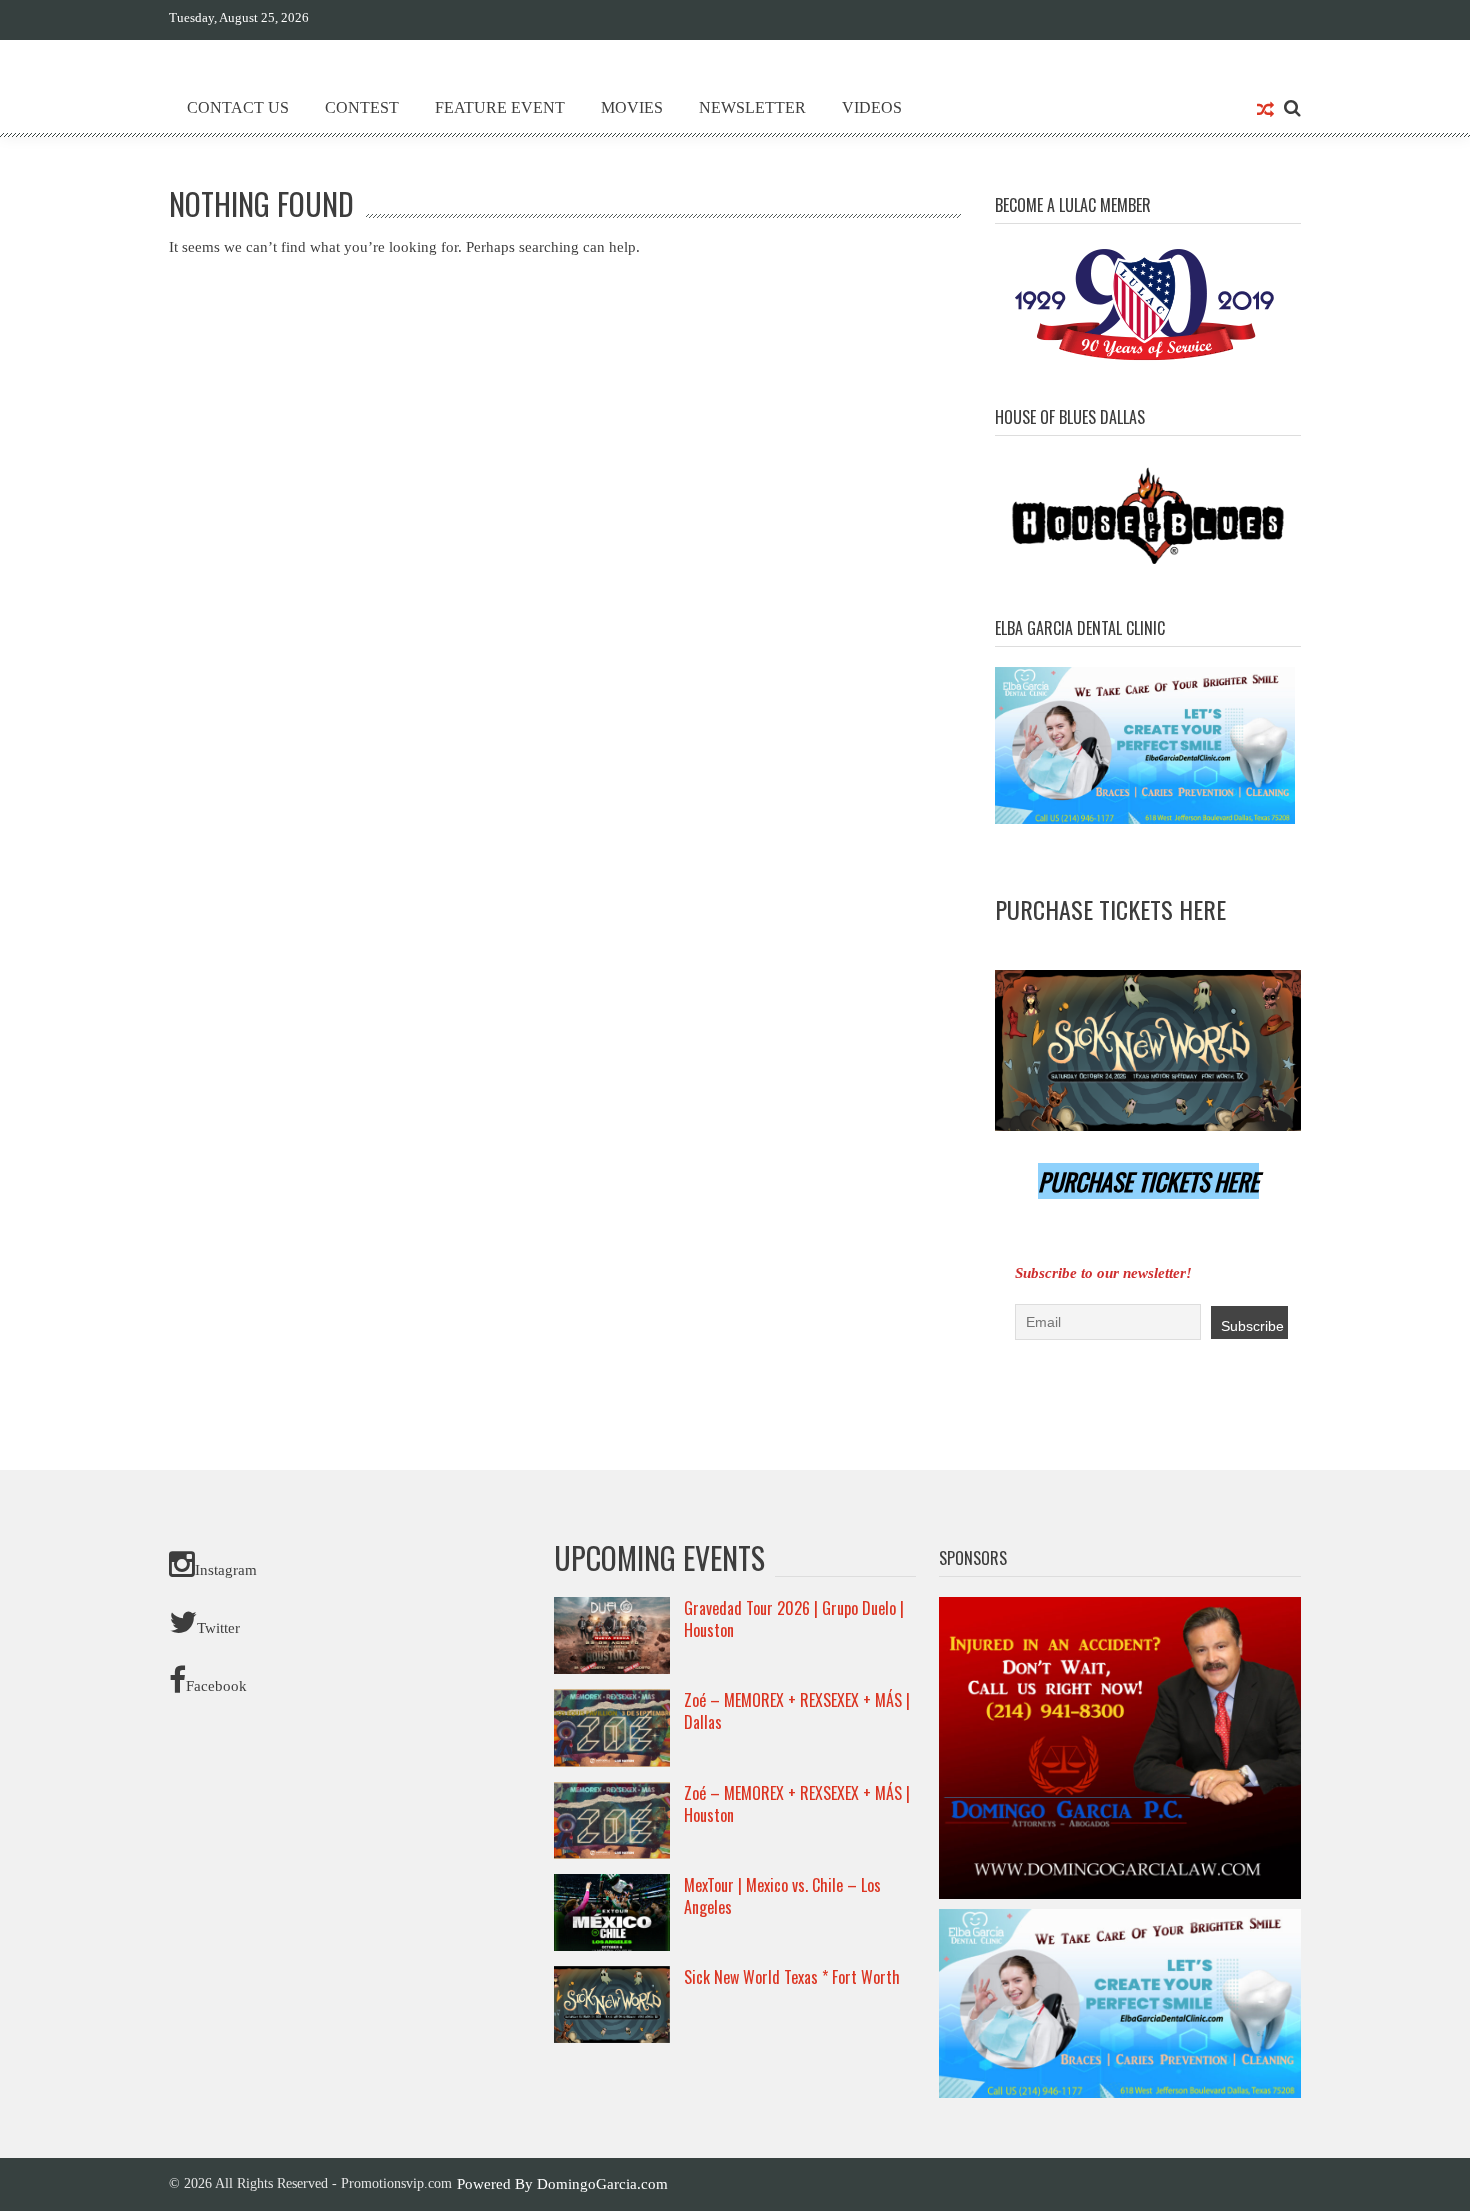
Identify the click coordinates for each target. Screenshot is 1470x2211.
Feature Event (500, 107)
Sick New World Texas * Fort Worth (792, 1977)
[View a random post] (1265, 111)
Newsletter (752, 107)
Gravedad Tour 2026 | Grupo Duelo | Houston (794, 1619)
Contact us (238, 107)
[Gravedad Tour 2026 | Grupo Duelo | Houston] (612, 1634)
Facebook (216, 1686)
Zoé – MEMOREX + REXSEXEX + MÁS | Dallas (797, 1711)
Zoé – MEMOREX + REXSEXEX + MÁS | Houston (797, 1804)
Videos (872, 107)
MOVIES (632, 107)
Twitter (218, 1628)
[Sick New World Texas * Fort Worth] (612, 2003)
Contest (362, 107)
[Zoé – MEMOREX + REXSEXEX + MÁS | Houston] (612, 1819)
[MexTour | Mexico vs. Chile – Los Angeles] (612, 1911)
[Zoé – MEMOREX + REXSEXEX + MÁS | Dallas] (612, 1727)
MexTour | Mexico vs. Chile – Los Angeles (782, 1896)
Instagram (226, 1570)
